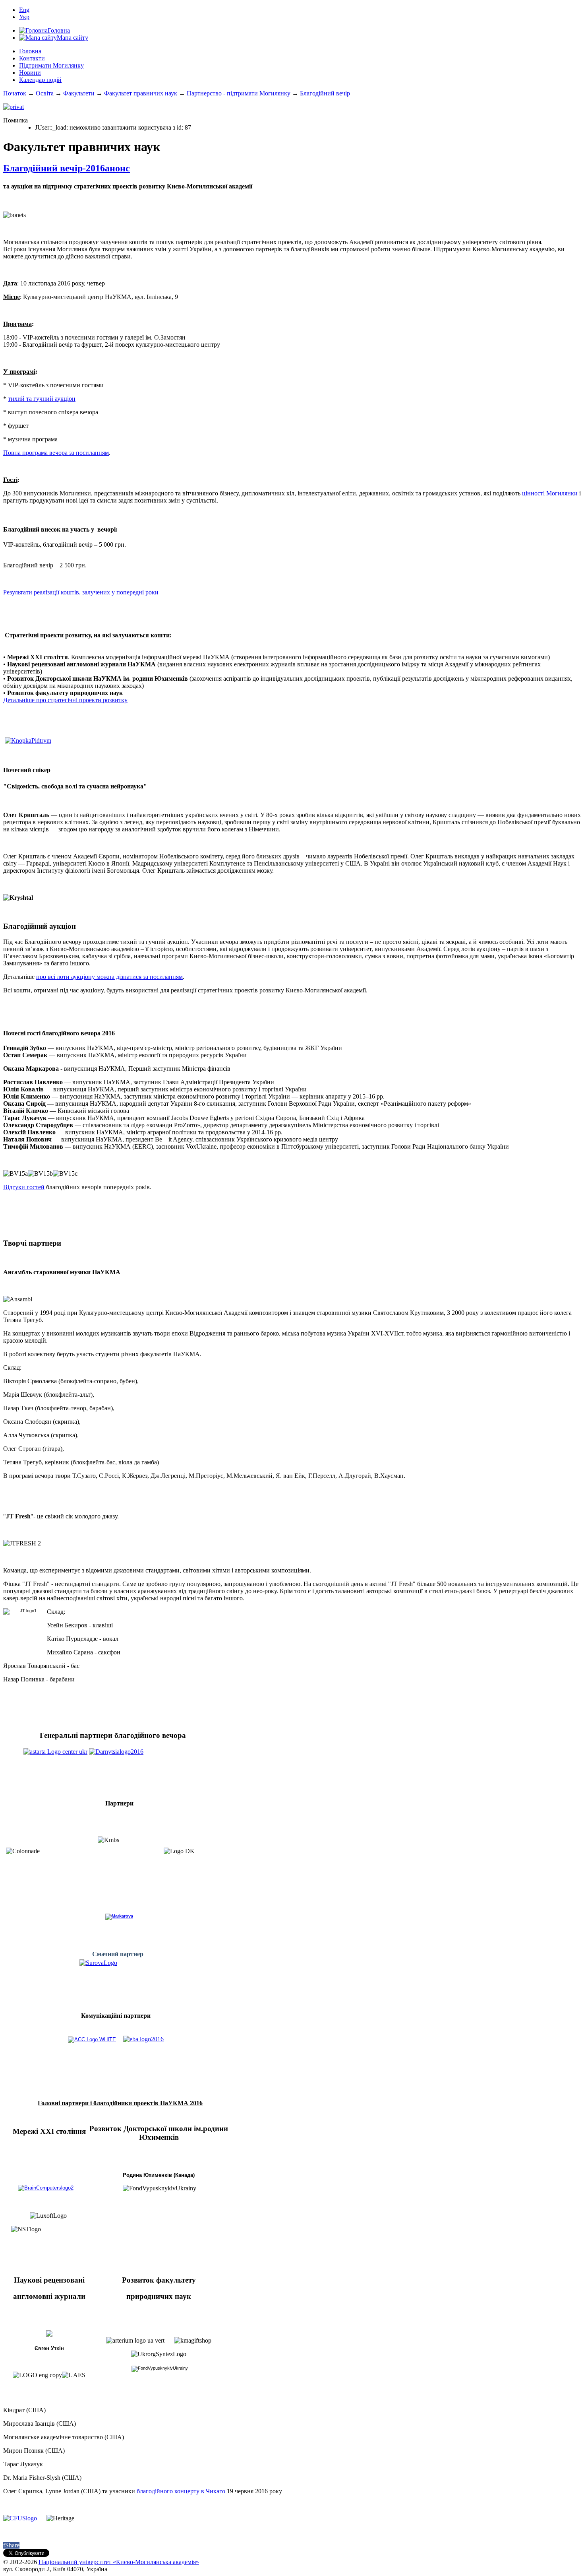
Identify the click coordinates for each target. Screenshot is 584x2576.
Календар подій (40, 80)
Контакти (32, 58)
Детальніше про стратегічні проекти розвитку (65, 700)
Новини (30, 73)
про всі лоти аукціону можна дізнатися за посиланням (109, 977)
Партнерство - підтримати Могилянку (239, 93)
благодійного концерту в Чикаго (181, 2491)
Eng (24, 10)
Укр (24, 17)
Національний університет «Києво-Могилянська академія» (119, 2562)
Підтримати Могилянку (51, 65)
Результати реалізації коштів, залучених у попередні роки (81, 592)
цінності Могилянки (550, 493)
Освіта (45, 93)
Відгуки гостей (24, 1187)
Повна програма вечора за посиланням (56, 453)
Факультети (79, 93)
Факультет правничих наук (141, 93)
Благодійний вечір (325, 93)
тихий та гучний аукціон (42, 399)
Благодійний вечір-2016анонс (67, 168)
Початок (15, 93)
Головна (30, 51)
